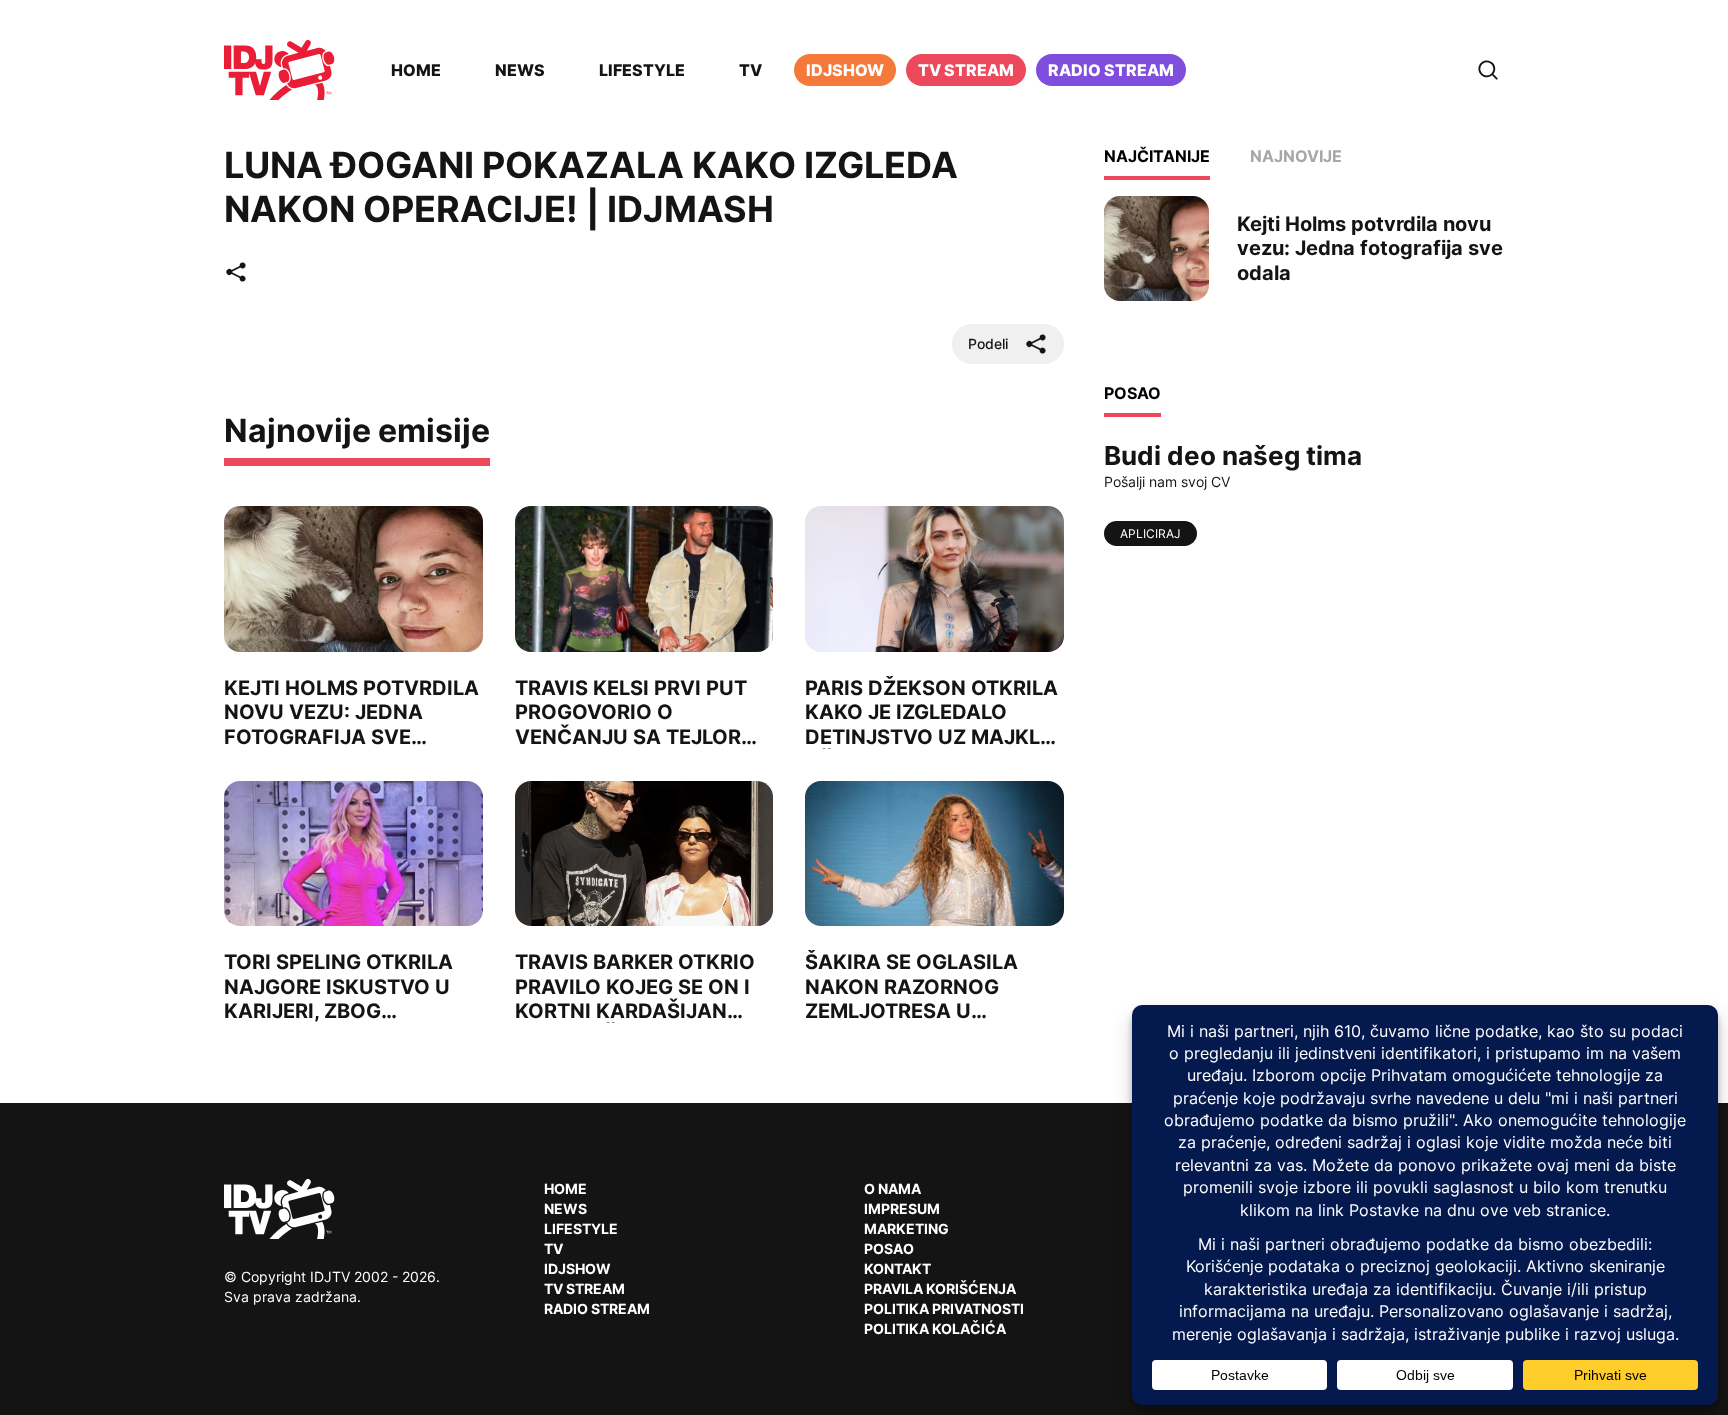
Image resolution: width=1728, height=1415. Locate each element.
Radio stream (1111, 70)
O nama (892, 1188)
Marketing (906, 1228)
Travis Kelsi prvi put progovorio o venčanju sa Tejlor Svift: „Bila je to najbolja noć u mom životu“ (632, 748)
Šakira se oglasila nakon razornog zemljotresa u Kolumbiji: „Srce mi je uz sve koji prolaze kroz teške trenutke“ (927, 1022)
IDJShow (577, 1268)
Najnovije (1296, 156)
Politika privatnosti (944, 1308)
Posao (889, 1248)
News (520, 70)
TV (750, 70)
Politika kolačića (935, 1328)
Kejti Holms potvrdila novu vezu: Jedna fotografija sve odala (351, 724)
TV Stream (966, 70)
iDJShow (845, 70)
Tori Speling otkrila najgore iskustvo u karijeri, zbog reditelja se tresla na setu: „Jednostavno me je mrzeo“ (351, 1022)
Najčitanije (1157, 156)
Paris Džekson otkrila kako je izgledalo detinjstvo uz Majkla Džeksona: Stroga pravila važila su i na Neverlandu (931, 748)
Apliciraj (1150, 533)
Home (416, 70)
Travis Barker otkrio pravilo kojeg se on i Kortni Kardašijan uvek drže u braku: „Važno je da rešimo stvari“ (635, 1022)
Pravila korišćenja (940, 1288)
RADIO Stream (597, 1308)
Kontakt (897, 1268)
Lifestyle (642, 70)
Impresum (902, 1208)
